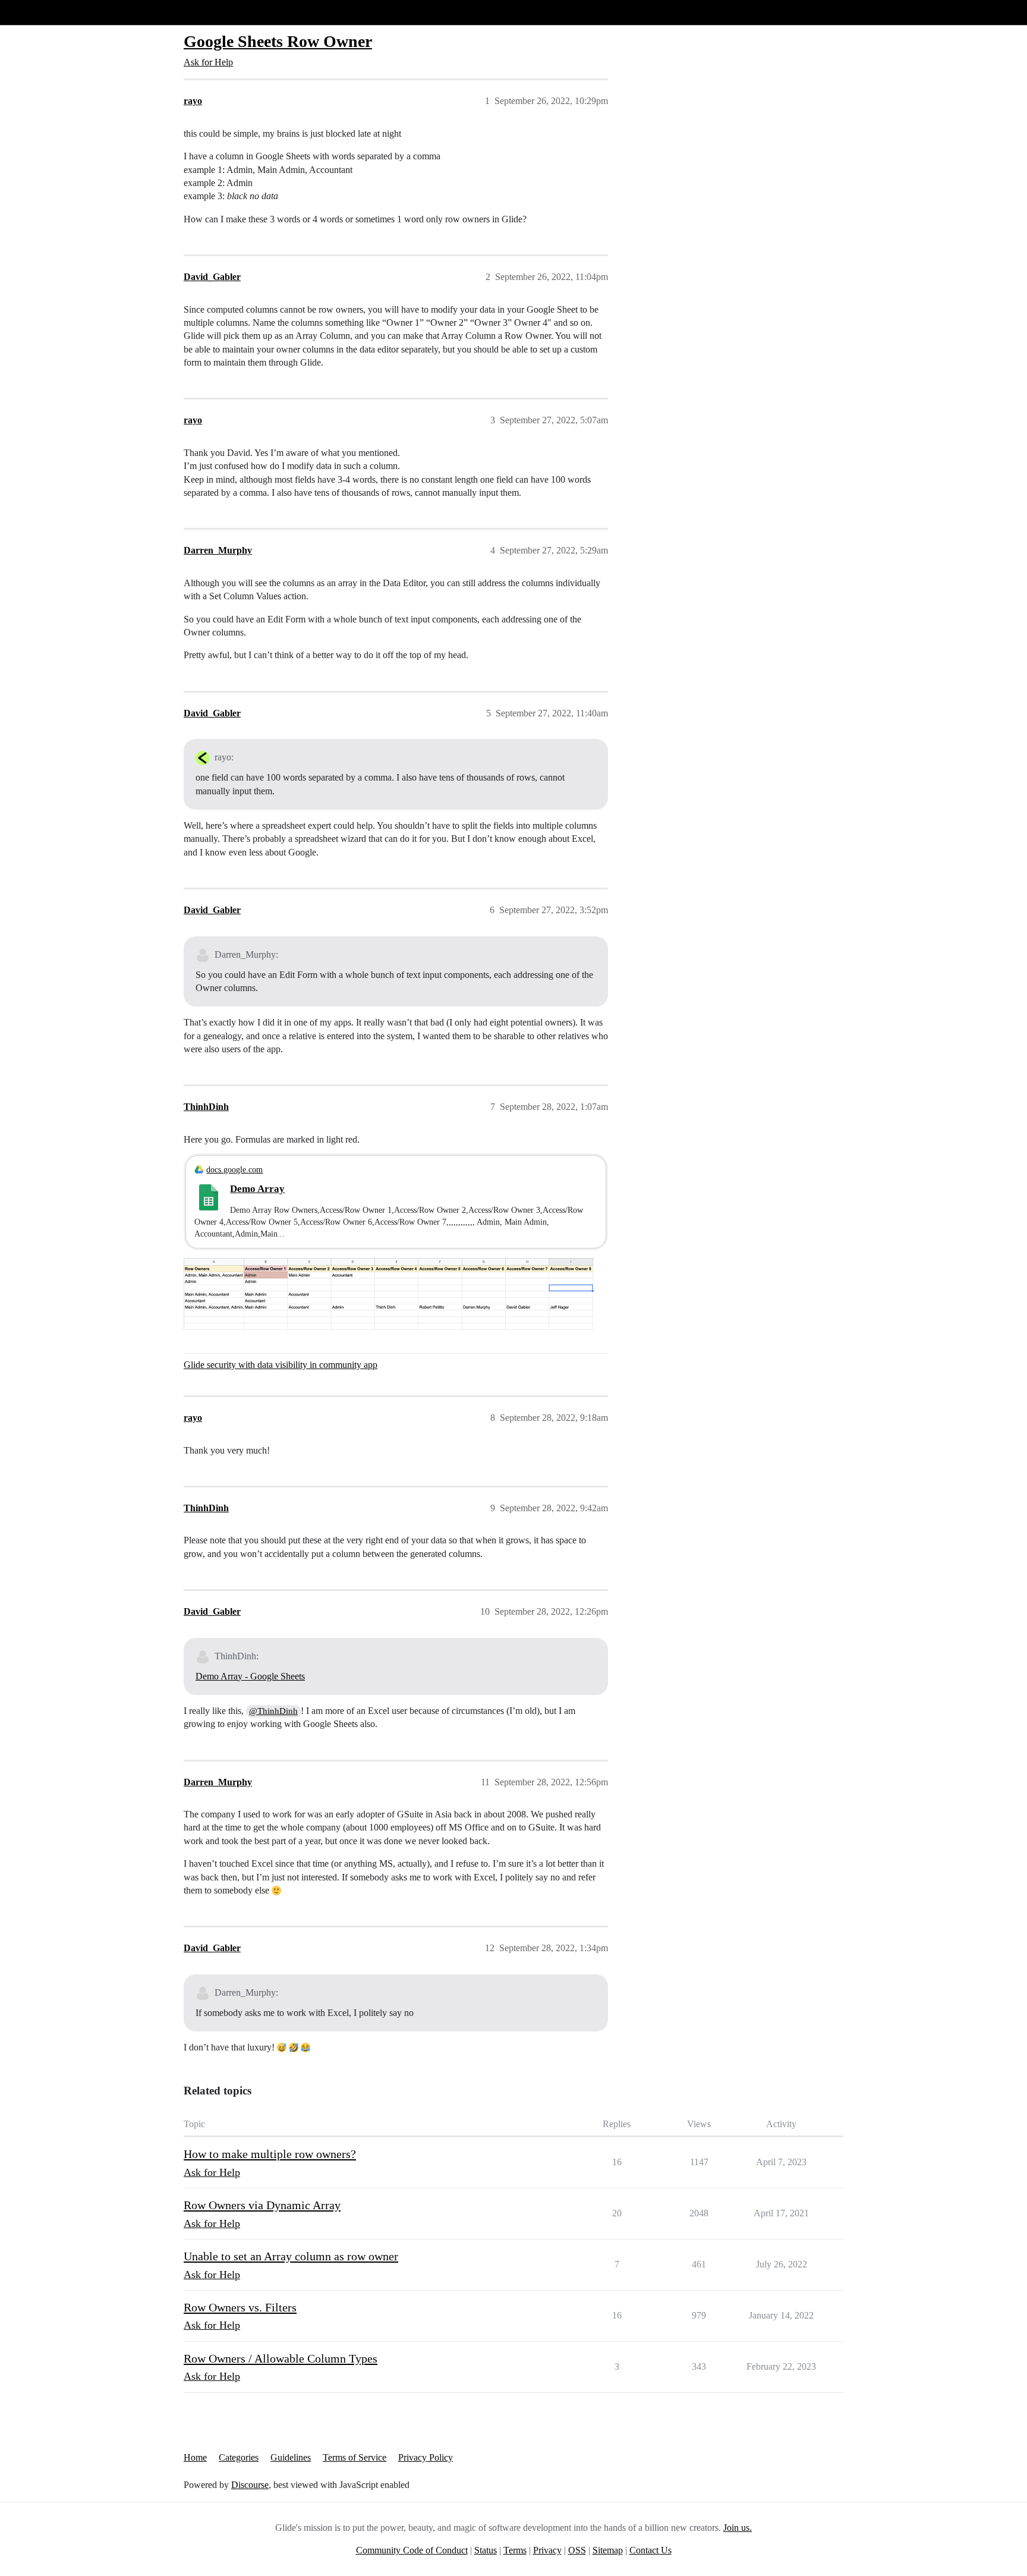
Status (486, 2550)
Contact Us (650, 2550)
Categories (239, 2457)
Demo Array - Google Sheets (250, 1676)
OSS (577, 2550)
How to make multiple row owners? (270, 2154)
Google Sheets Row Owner (278, 41)
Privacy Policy (426, 2457)
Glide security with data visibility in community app (281, 1365)
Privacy (547, 2550)
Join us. (738, 2528)
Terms (515, 2550)
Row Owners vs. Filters (240, 2307)
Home (195, 2457)
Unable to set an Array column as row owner (291, 2256)
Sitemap (608, 2550)
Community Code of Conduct (412, 2550)
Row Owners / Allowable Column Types (281, 2358)
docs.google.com (234, 1169)
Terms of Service (355, 2457)
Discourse (250, 2485)
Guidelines (291, 2457)
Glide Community (40, 12)
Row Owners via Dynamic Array (262, 2205)
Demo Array (257, 1189)
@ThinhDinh (273, 1711)
